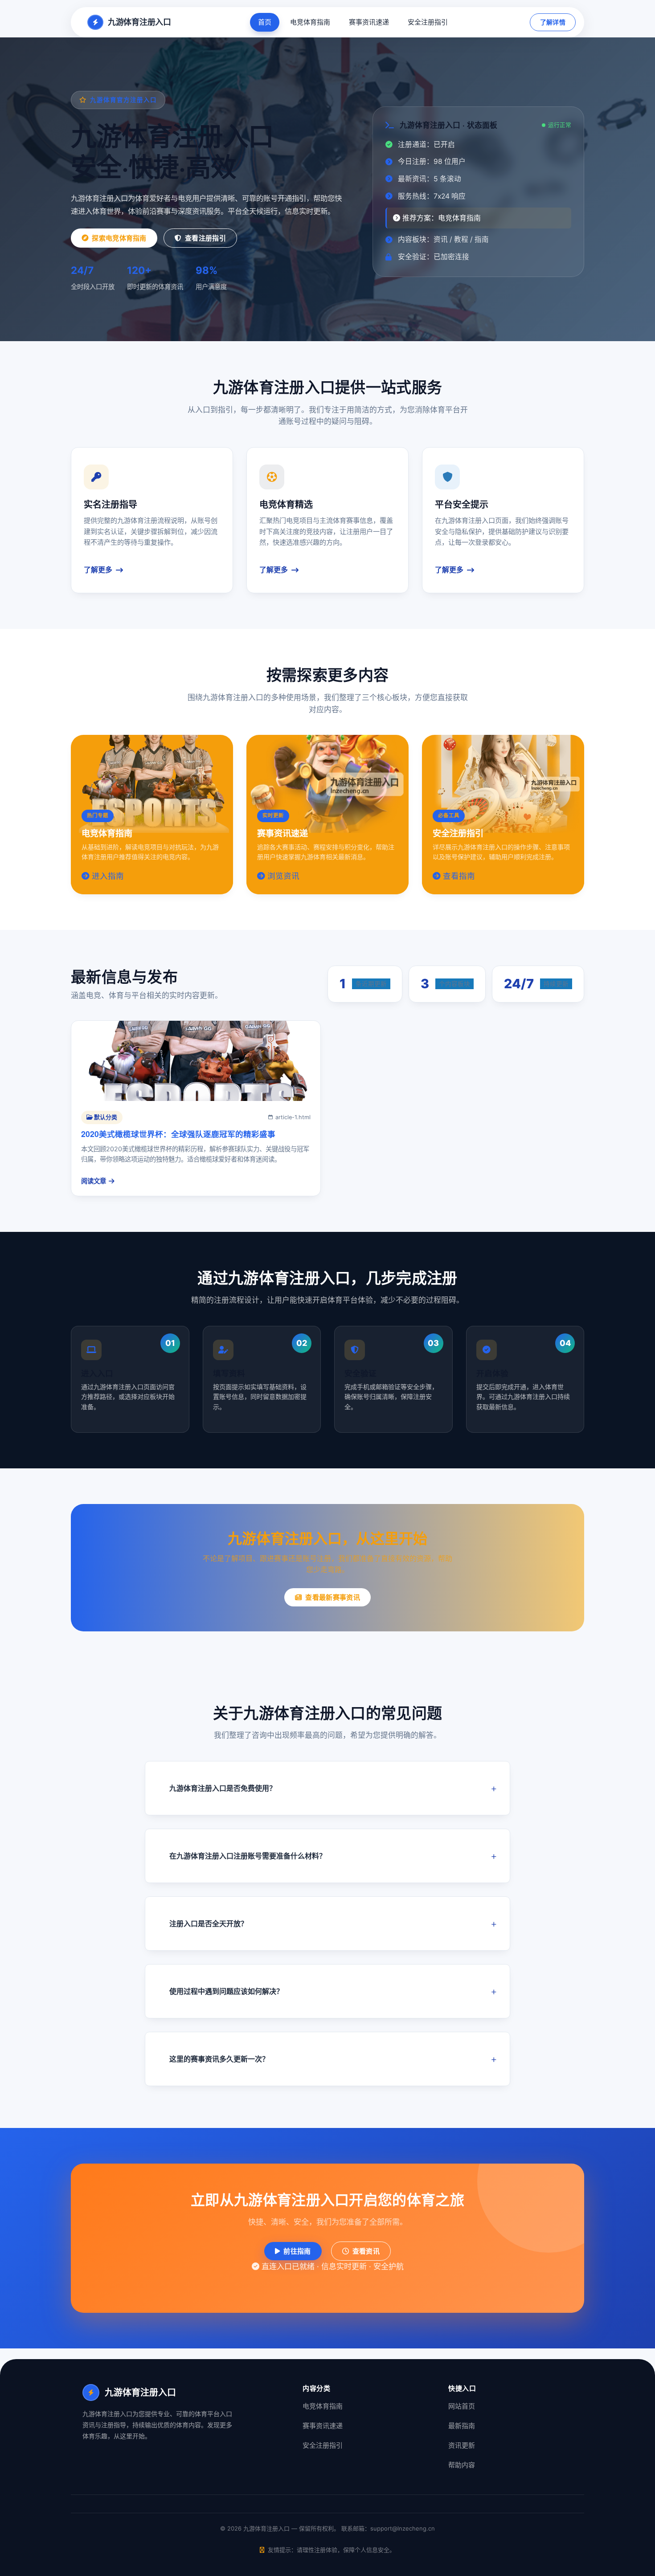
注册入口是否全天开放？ (209, 1924)
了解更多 (98, 570)
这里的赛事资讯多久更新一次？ (219, 2059)
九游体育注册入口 (139, 22)
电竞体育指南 (310, 22)
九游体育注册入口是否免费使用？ (223, 1788)
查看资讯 (366, 2251)
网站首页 (462, 2406)
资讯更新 (462, 2445)
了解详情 (553, 22)
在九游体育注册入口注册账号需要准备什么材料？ (248, 1856)
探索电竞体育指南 (119, 238)
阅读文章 (94, 1181)
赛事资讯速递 (369, 22)
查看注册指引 (205, 238)
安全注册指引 (428, 22)
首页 (265, 22)
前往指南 (297, 2251)
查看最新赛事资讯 (332, 1597)
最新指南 (462, 2426)
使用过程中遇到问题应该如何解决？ (226, 1991)
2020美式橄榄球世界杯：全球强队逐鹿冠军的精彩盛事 (178, 1134)
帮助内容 (462, 2465)
